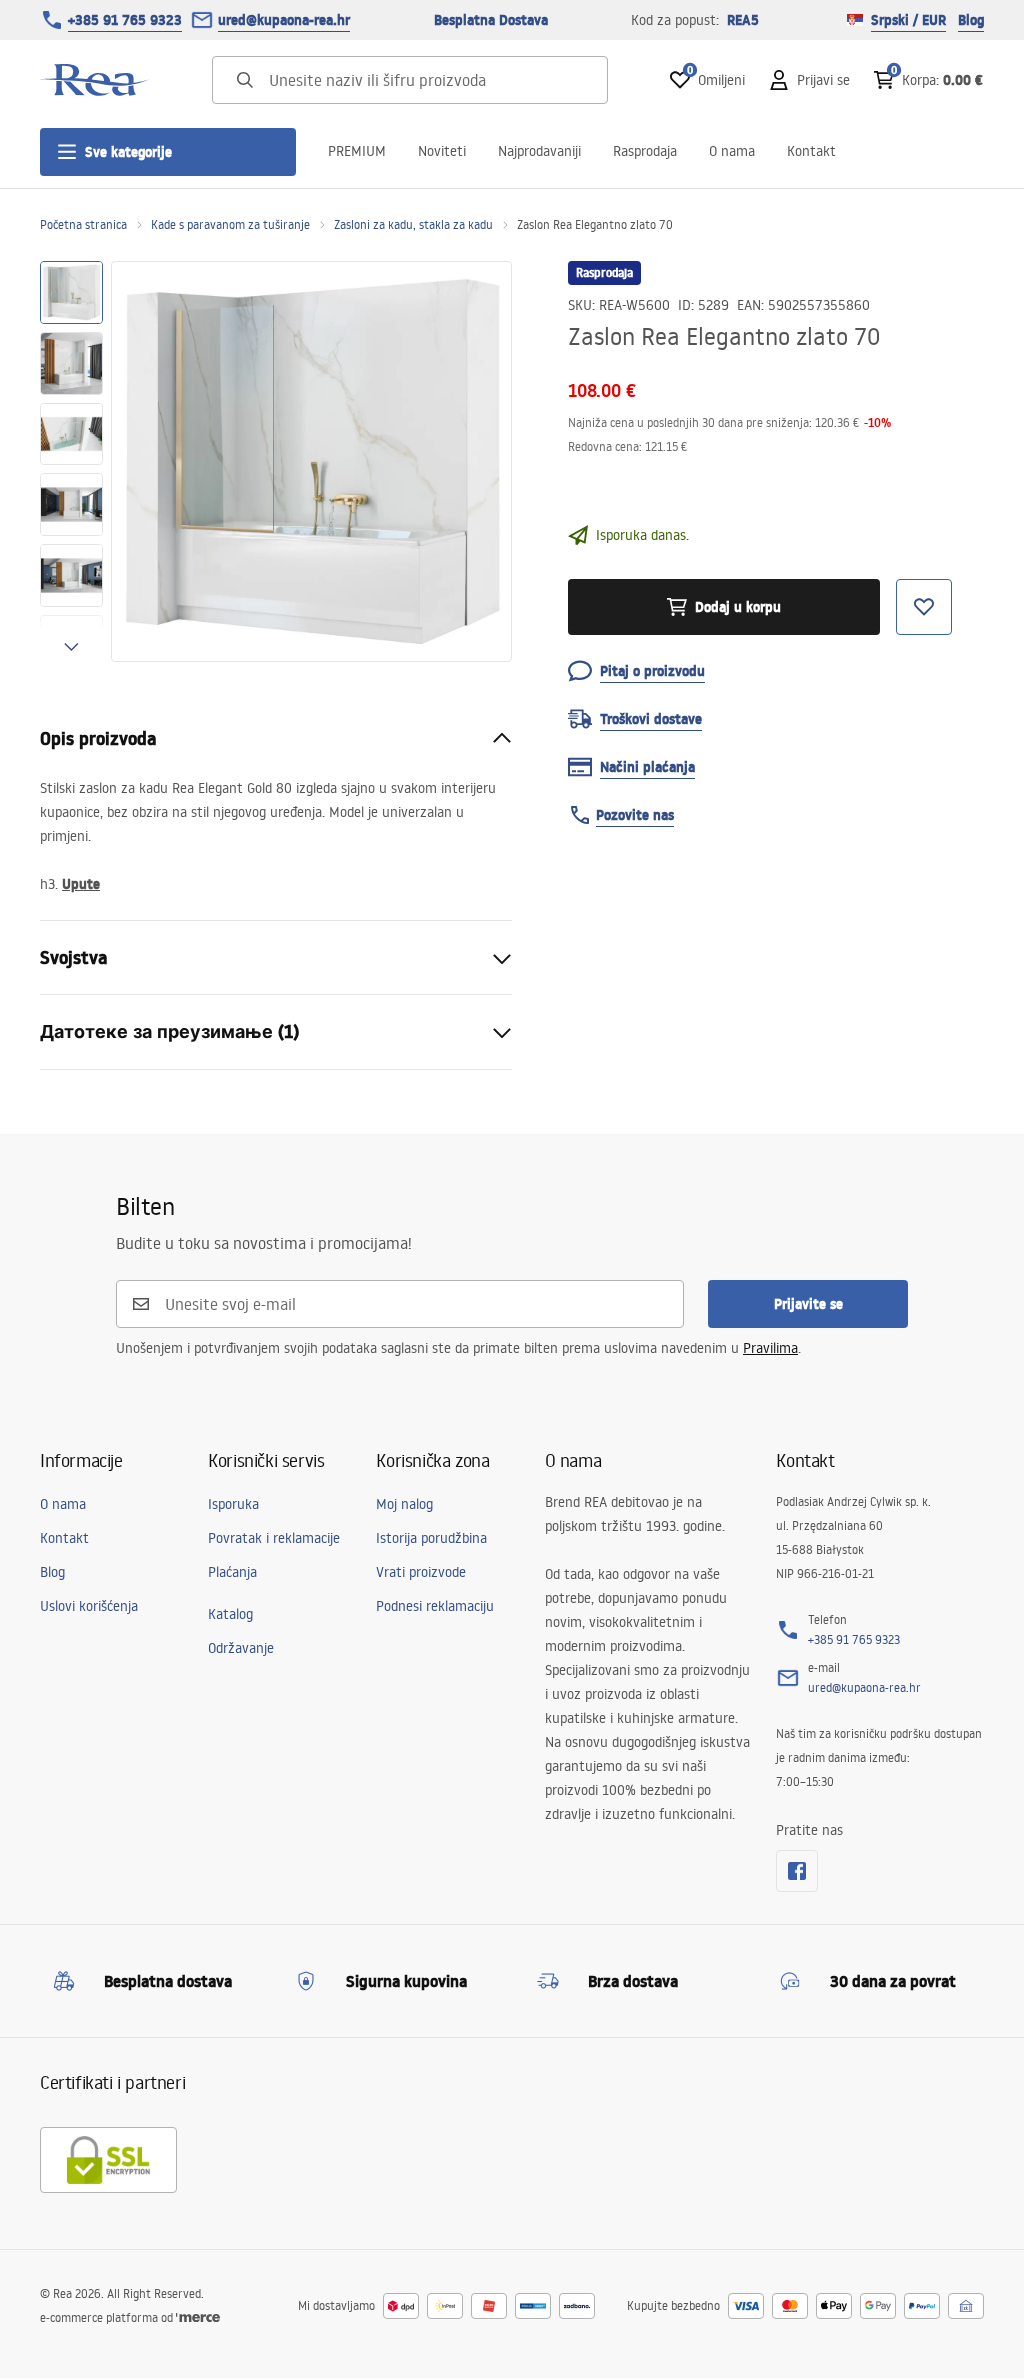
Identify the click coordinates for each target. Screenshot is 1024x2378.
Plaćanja (232, 1572)
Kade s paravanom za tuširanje (230, 224)
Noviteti (442, 151)
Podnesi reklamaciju (435, 1606)
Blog (971, 20)
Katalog (230, 1614)
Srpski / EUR (908, 20)
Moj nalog (404, 1504)
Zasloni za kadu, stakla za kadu (413, 224)
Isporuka (233, 1504)
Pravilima (770, 1348)
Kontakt (811, 151)
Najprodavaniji (539, 151)
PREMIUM (357, 151)
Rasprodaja (645, 151)
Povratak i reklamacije (274, 1538)
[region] (71, 461)
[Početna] (95, 80)
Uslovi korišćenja (89, 1606)
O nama (732, 151)
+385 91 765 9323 (125, 20)
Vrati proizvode (421, 1572)
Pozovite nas (635, 815)
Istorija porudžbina (431, 1538)
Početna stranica (83, 224)
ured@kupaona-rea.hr (284, 20)
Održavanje (241, 1648)
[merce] (198, 2317)
